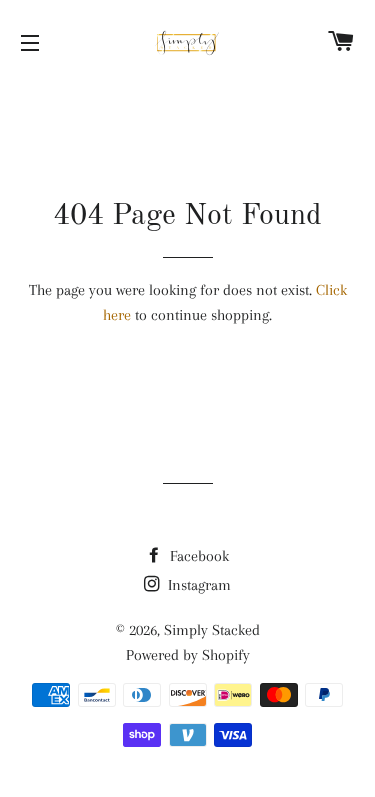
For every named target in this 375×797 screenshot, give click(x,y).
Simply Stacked (212, 630)
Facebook (197, 556)
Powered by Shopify (188, 655)
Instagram (197, 585)
